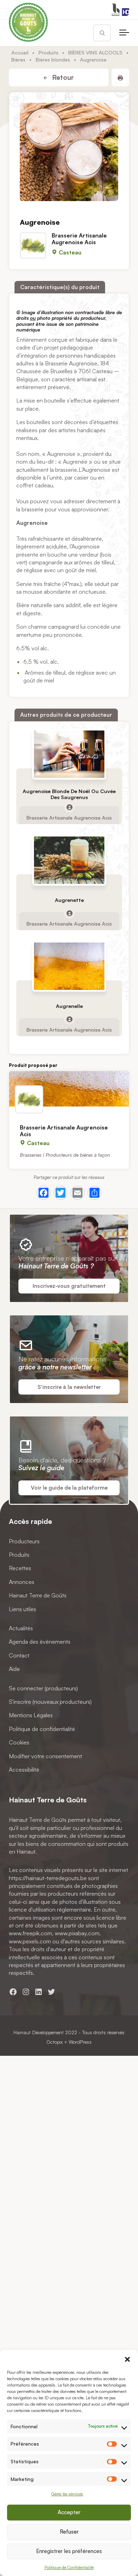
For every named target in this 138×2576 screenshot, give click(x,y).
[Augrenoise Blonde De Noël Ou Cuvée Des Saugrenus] (69, 754)
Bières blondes (53, 59)
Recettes (20, 1568)
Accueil (20, 52)
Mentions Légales (31, 1715)
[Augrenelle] (69, 966)
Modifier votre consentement (45, 1756)
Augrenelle (69, 1006)
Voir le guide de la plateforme (69, 1488)
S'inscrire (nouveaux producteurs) (50, 1702)
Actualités (21, 1628)
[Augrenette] (69, 860)
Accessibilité (24, 1770)
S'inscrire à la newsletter (69, 1387)
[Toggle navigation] (124, 33)
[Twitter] (61, 1193)
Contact (19, 1655)
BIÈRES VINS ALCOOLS (95, 52)
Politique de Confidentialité (69, 2567)
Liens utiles (22, 1609)
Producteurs (24, 1541)
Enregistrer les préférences (69, 2551)
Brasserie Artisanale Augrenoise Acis (79, 239)
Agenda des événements (40, 1642)
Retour (62, 77)
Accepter (69, 2512)
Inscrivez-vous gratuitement (69, 1286)
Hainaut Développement (39, 2032)
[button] (127, 2359)
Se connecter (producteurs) (43, 1688)
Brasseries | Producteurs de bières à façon (65, 1155)
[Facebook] (44, 1193)
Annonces (22, 1582)
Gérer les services (67, 2494)
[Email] (77, 1193)
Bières (18, 59)
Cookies (19, 1742)
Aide (14, 1669)
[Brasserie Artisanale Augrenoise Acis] (69, 1089)
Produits (48, 52)
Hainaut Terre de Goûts (38, 1595)
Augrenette (69, 900)
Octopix (54, 2042)
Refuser (69, 2532)
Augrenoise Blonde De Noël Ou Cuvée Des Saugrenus (69, 794)
